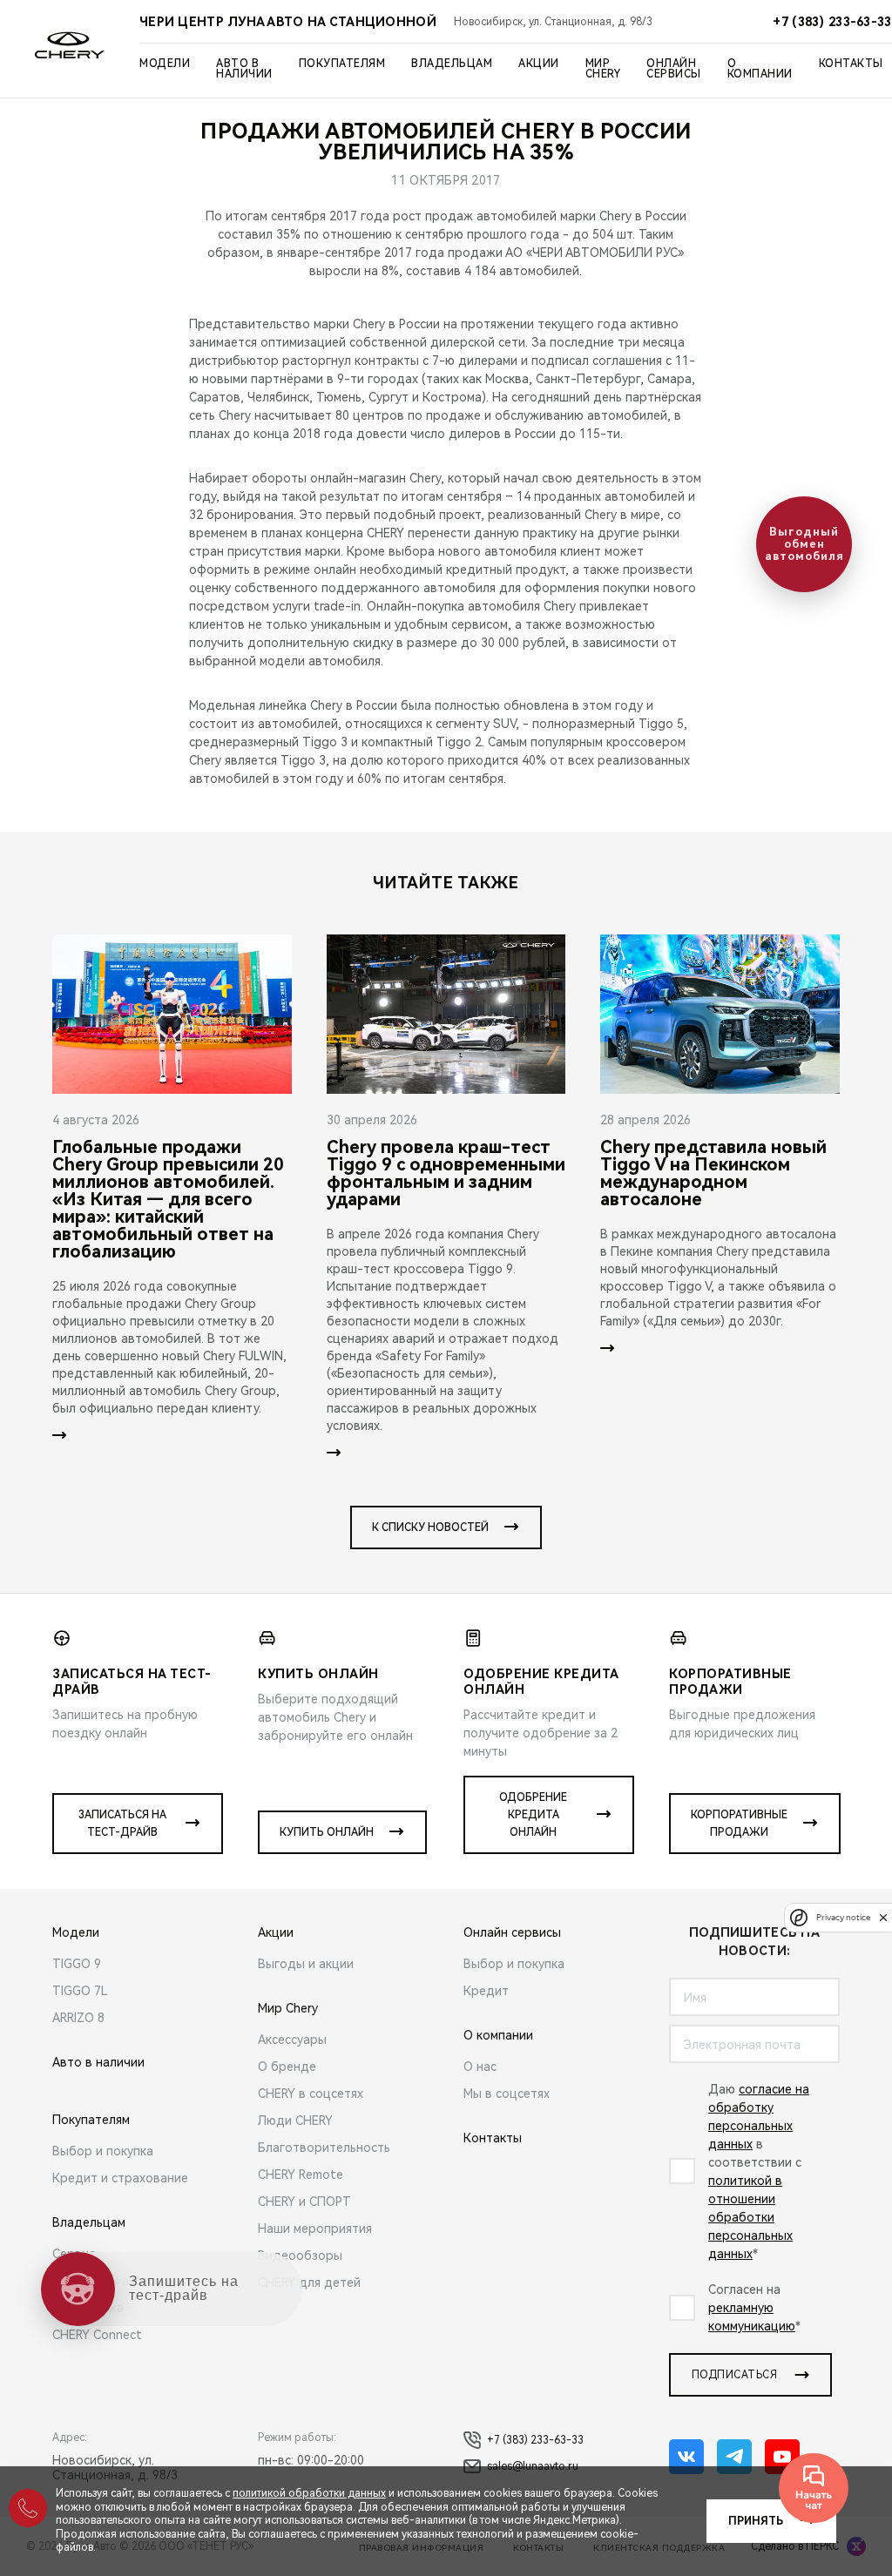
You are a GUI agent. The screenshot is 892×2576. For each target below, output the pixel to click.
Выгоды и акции (306, 1964)
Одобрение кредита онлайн (533, 1815)
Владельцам (452, 64)
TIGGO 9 (77, 1964)
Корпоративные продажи (739, 1824)
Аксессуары (292, 2040)
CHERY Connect (97, 2335)
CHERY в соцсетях (311, 2094)
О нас (480, 2067)
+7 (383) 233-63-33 (535, 2440)
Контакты (851, 64)
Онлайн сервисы (674, 69)
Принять (756, 2521)
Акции (539, 64)
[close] (883, 1917)
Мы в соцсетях (507, 2094)
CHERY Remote (301, 2175)
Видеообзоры (300, 2256)
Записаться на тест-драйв (122, 1824)
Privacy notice (843, 1917)
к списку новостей (430, 1527)
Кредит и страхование (120, 2178)
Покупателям (342, 64)
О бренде (287, 2067)
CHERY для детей (309, 2283)
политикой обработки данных (309, 2493)
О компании (760, 69)
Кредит (486, 1991)
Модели (165, 64)
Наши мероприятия (315, 2229)
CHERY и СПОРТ (304, 2202)
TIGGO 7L (80, 1991)
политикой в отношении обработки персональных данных (750, 2217)
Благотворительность (324, 2148)
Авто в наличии (244, 69)
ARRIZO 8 (78, 2018)
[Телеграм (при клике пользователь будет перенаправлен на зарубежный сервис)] (734, 2457)
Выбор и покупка (103, 2151)
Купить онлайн (327, 1832)
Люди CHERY (295, 2121)
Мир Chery (603, 69)
